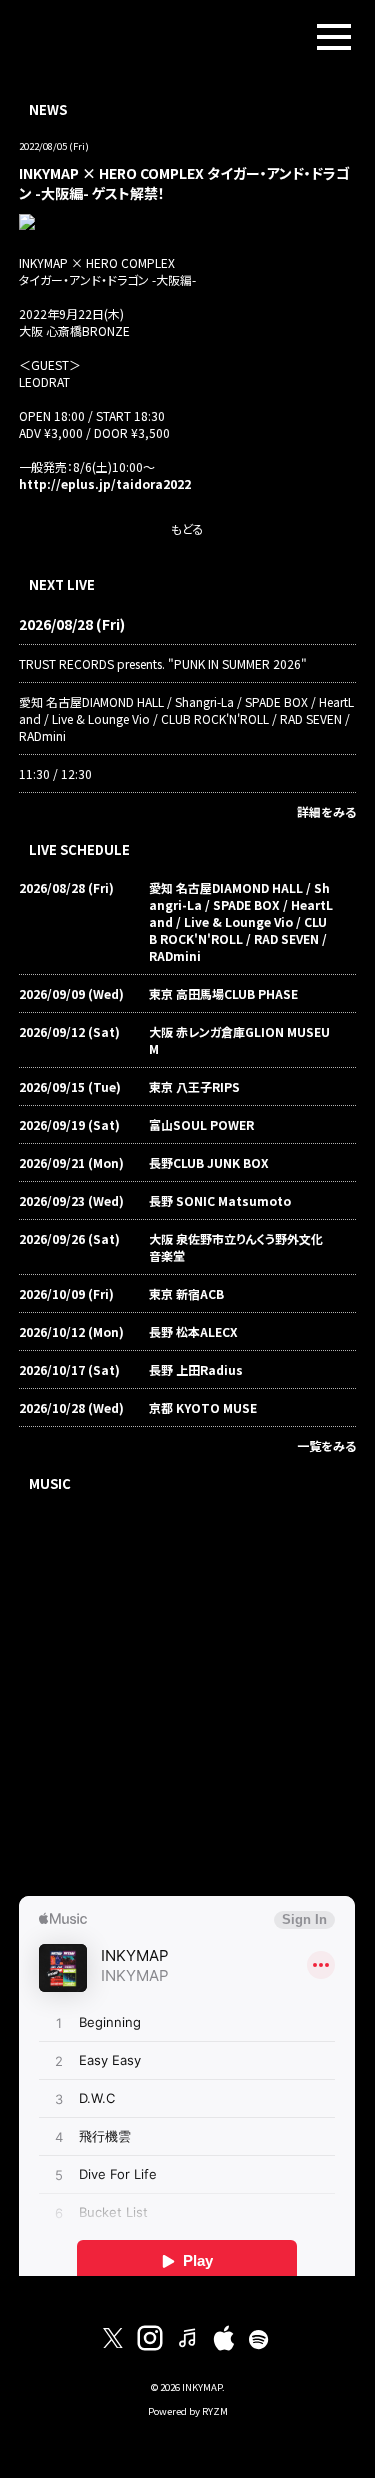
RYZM (215, 2411)
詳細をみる (326, 811)
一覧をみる (326, 1445)
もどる (187, 528)
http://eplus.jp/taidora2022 (105, 483)
